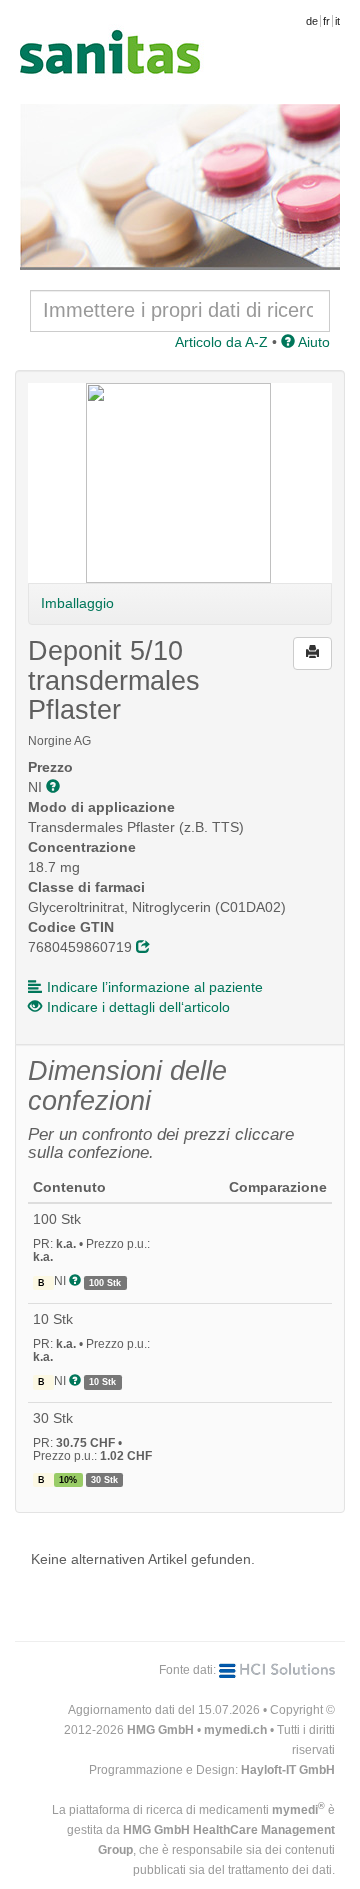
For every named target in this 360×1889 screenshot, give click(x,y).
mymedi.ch (235, 1730)
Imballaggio (77, 603)
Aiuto (312, 342)
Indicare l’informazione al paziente (155, 987)
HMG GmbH (160, 1730)
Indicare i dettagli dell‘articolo (138, 1007)
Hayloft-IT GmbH (288, 1770)
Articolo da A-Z (221, 342)
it (337, 21)
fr (326, 21)
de (312, 21)
